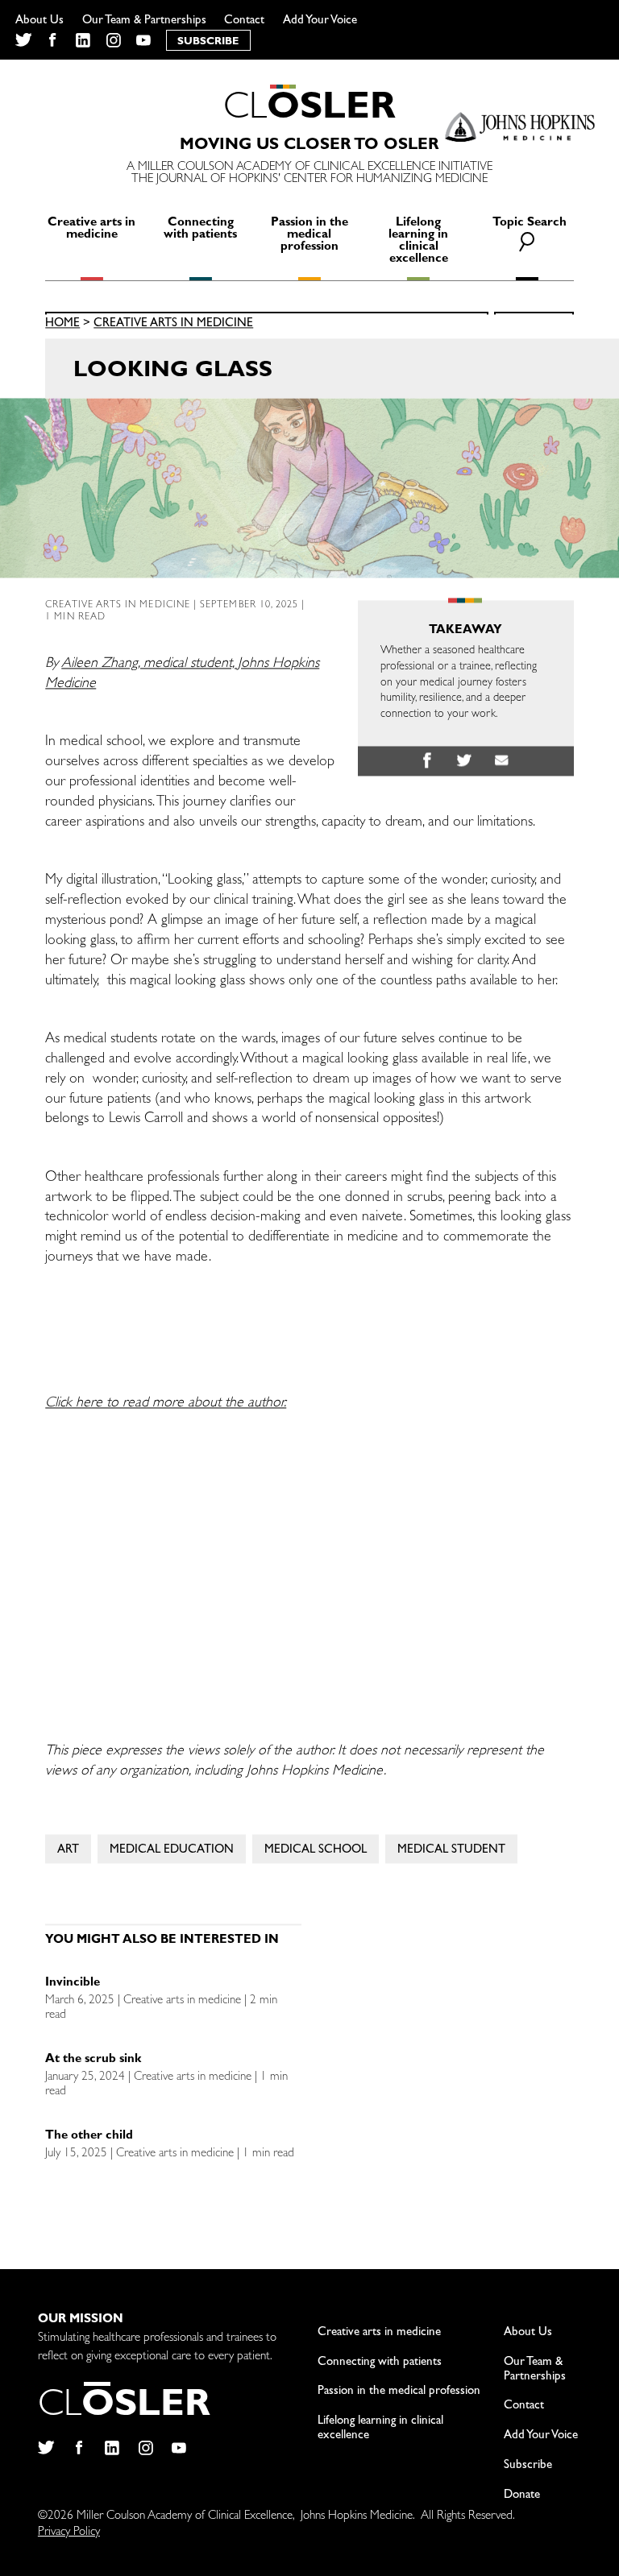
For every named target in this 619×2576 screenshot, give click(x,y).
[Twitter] (23, 40)
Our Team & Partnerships (144, 21)
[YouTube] (144, 40)
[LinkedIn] (83, 40)
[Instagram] (113, 40)
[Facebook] (53, 40)
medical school (316, 1851)
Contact (244, 21)
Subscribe (528, 2466)
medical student (451, 1851)
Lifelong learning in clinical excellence (418, 242)
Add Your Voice (320, 21)
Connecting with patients (200, 230)
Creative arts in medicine (91, 230)
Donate (522, 2496)
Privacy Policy (69, 2533)
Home (62, 325)
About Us (39, 21)
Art (68, 1851)
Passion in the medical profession (309, 236)
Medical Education (172, 1851)
